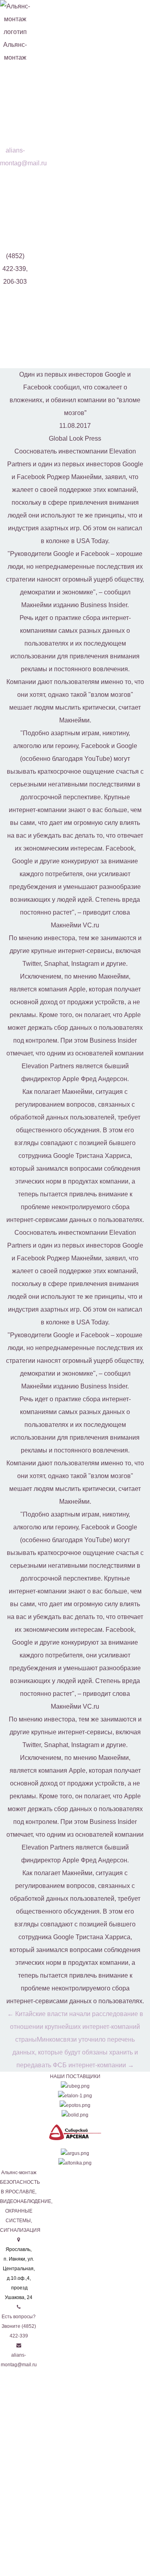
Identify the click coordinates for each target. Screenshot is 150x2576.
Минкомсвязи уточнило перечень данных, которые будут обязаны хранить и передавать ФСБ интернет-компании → (75, 2052)
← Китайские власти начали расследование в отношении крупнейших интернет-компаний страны (75, 2027)
